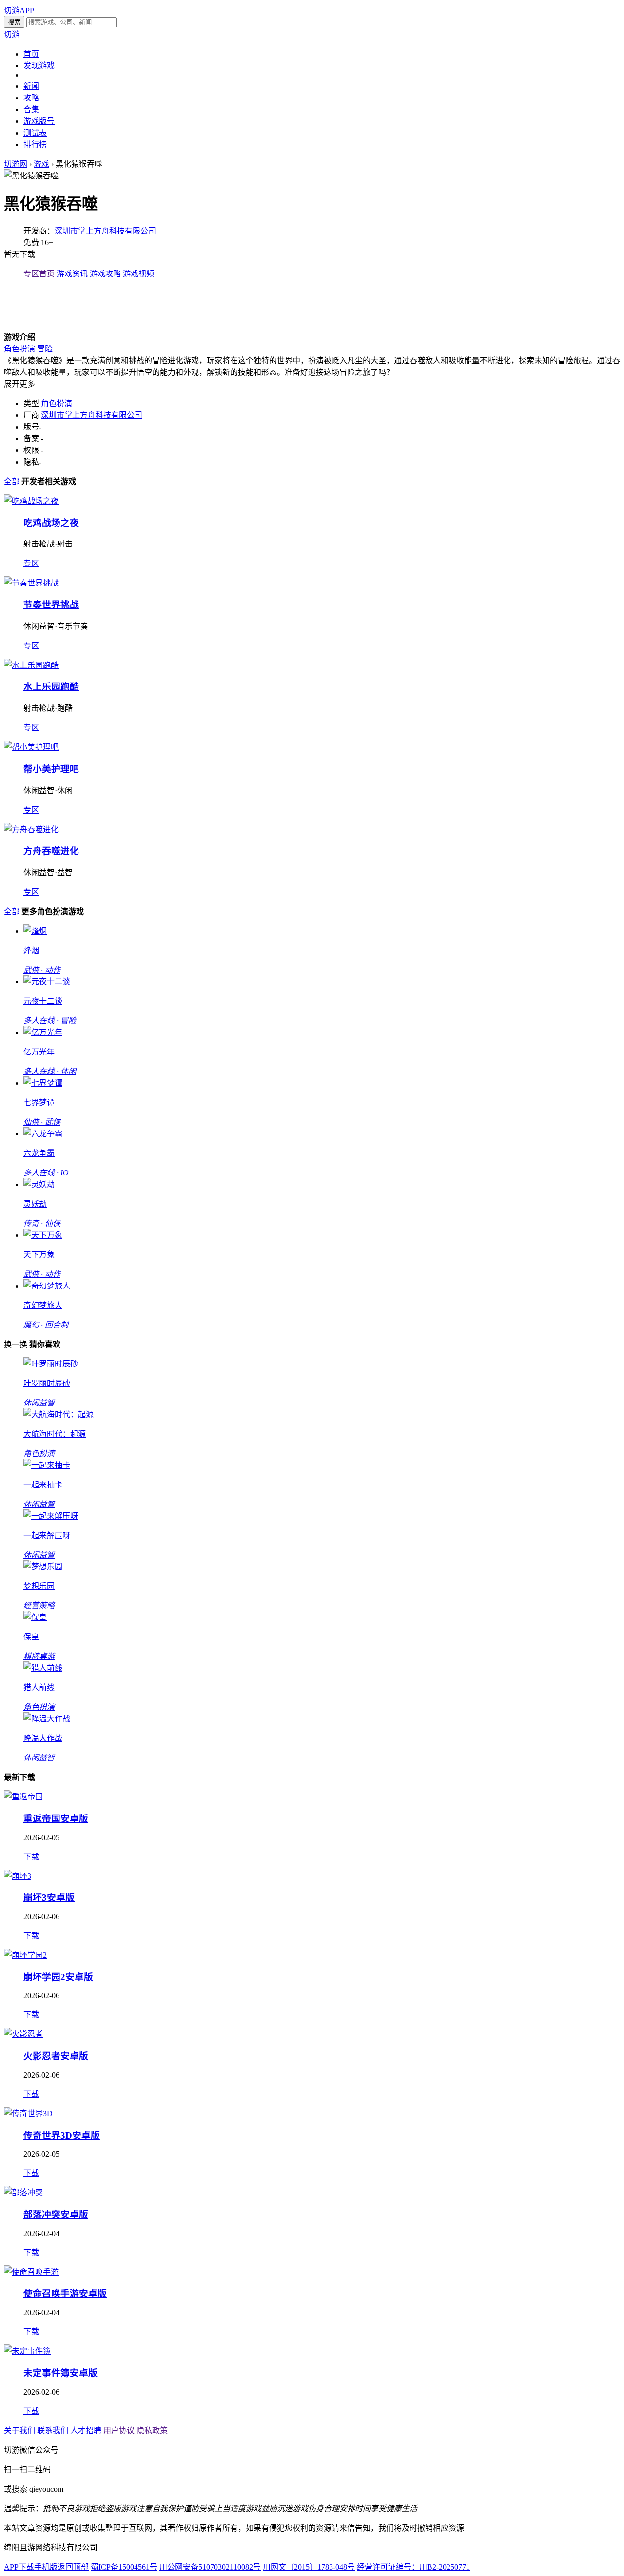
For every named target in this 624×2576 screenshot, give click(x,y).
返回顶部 (73, 2567)
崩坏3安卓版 (49, 1898)
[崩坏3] (18, 1876)
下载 (31, 1857)
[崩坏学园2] (25, 1955)
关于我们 (19, 2430)
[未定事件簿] (27, 2351)
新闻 (31, 86)
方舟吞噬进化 (51, 851)
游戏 (41, 164)
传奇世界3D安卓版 (62, 2136)
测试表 (35, 133)
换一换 (16, 1344)
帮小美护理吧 (51, 769)
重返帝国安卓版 (56, 1819)
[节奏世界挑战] (31, 583)
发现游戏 (39, 66)
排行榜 (35, 145)
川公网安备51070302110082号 (210, 2567)
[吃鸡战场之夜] (31, 501)
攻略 (31, 98)
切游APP (19, 10)
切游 (12, 34)
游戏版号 (39, 121)
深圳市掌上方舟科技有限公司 (105, 231)
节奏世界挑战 (51, 605)
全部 (12, 481)
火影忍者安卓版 (56, 2056)
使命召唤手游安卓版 (65, 2293)
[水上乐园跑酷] (31, 665)
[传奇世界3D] (28, 2114)
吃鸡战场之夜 (51, 523)
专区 (31, 563)
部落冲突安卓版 (56, 2215)
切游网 (16, 164)
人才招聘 (86, 2430)
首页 (31, 54)
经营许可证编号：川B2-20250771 (413, 2567)
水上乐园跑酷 (51, 687)
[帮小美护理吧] (31, 747)
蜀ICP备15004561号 (124, 2567)
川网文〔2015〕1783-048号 (309, 2567)
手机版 (46, 2567)
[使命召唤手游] (31, 2272)
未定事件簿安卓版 (60, 2373)
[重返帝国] (23, 1797)
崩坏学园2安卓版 (58, 1977)
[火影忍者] (23, 2034)
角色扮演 (19, 349)
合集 (31, 109)
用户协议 (119, 2430)
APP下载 (19, 2567)
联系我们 (53, 2430)
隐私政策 (152, 2430)
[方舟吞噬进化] (31, 829)
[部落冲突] (23, 2193)
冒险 (45, 349)
